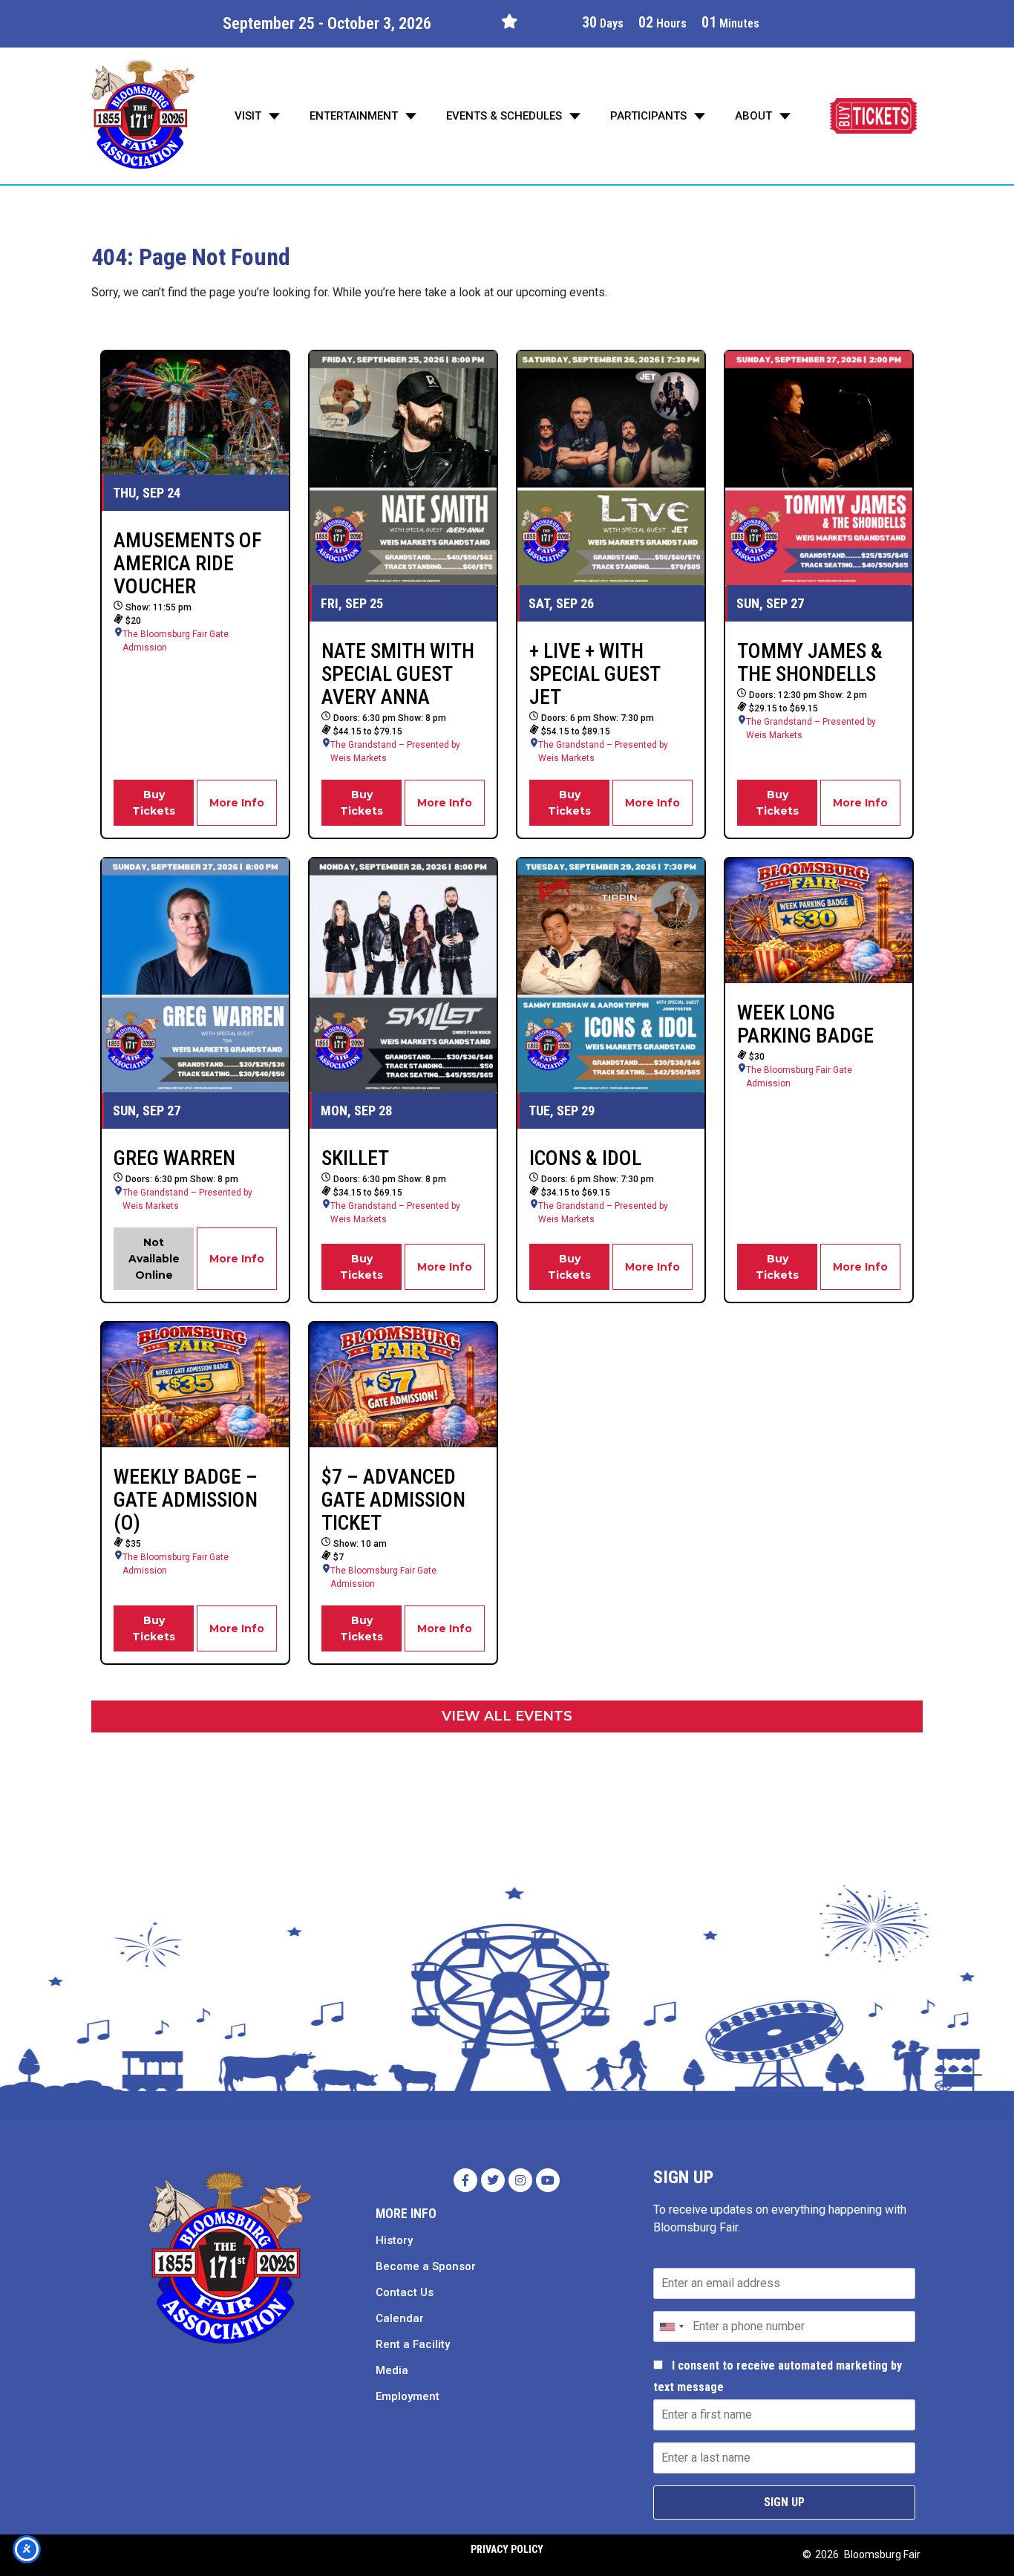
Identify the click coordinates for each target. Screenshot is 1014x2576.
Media (392, 2370)
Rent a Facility (413, 2344)
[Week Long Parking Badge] (819, 921)
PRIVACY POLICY (507, 2549)
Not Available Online (154, 1259)
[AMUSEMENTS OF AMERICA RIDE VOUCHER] (195, 413)
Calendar (400, 2318)
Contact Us (405, 2292)
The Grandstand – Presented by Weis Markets (395, 751)
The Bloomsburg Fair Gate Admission (176, 641)
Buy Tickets (154, 803)
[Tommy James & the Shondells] (819, 468)
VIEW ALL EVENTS (507, 1716)
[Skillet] (403, 975)
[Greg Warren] (195, 975)
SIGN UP (784, 2502)
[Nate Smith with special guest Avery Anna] (403, 468)
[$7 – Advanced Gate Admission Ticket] (403, 1385)
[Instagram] (520, 2180)
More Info (237, 803)
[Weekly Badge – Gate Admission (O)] (195, 1385)
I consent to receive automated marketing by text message (778, 2377)
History (394, 2240)
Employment (408, 2396)
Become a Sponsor (426, 2266)
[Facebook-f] (465, 2180)
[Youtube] (548, 2180)
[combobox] (671, 2326)
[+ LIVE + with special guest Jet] (611, 468)
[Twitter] (493, 2180)
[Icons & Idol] (611, 975)
